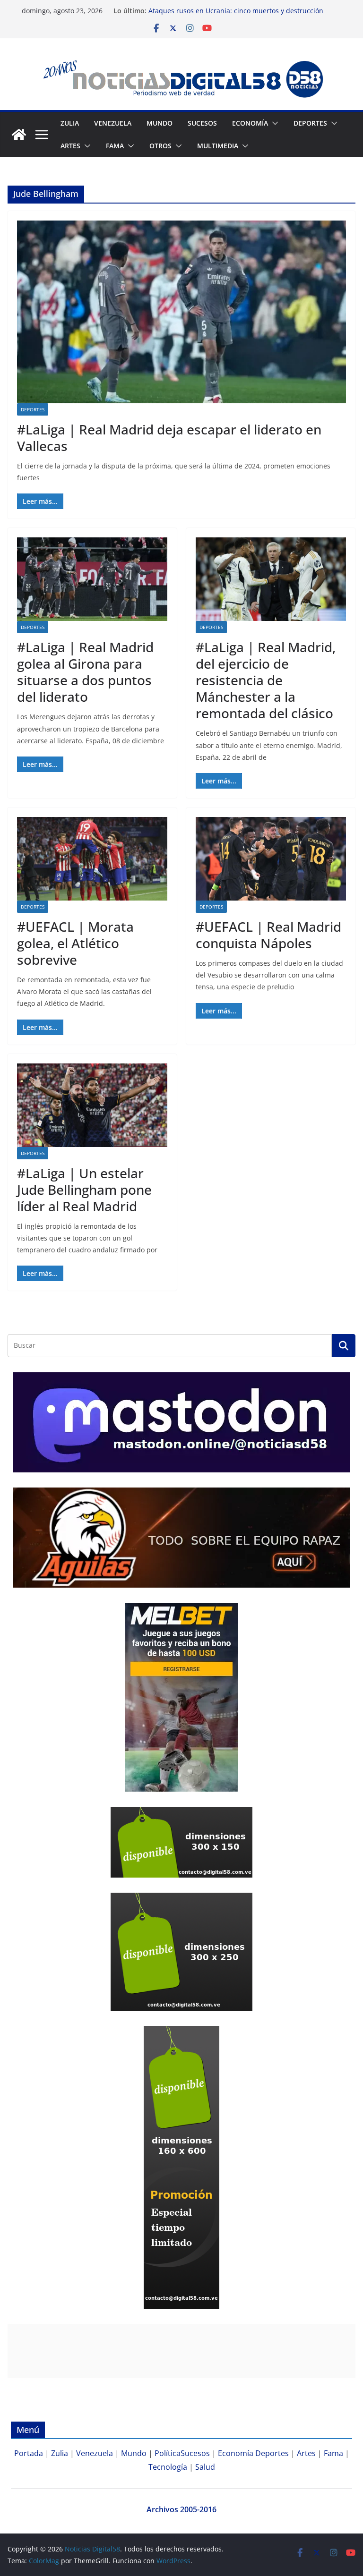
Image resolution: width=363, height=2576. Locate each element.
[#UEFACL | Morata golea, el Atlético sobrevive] (92, 859)
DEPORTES (310, 123)
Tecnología (168, 2467)
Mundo (160, 123)
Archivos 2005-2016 (181, 2509)
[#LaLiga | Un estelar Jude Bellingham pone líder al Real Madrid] (92, 1105)
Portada (29, 2453)
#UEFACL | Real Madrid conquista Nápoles (268, 935)
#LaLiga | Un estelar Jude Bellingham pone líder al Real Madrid (84, 1190)
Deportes (33, 409)
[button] (273, 123)
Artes (70, 146)
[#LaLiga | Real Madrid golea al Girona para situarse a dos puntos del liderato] (92, 579)
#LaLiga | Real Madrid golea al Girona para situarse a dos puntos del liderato (85, 672)
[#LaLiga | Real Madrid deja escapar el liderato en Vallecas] (181, 312)
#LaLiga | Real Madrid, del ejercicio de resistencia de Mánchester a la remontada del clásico (266, 680)
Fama (115, 146)
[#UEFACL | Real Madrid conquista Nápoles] (271, 859)
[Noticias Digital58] (19, 135)
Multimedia (218, 146)
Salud (205, 2467)
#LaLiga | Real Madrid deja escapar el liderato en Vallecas (169, 438)
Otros (160, 146)
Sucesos (202, 123)
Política (168, 2453)
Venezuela (113, 123)
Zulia (70, 123)
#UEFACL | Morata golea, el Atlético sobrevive (75, 943)
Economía (250, 123)
